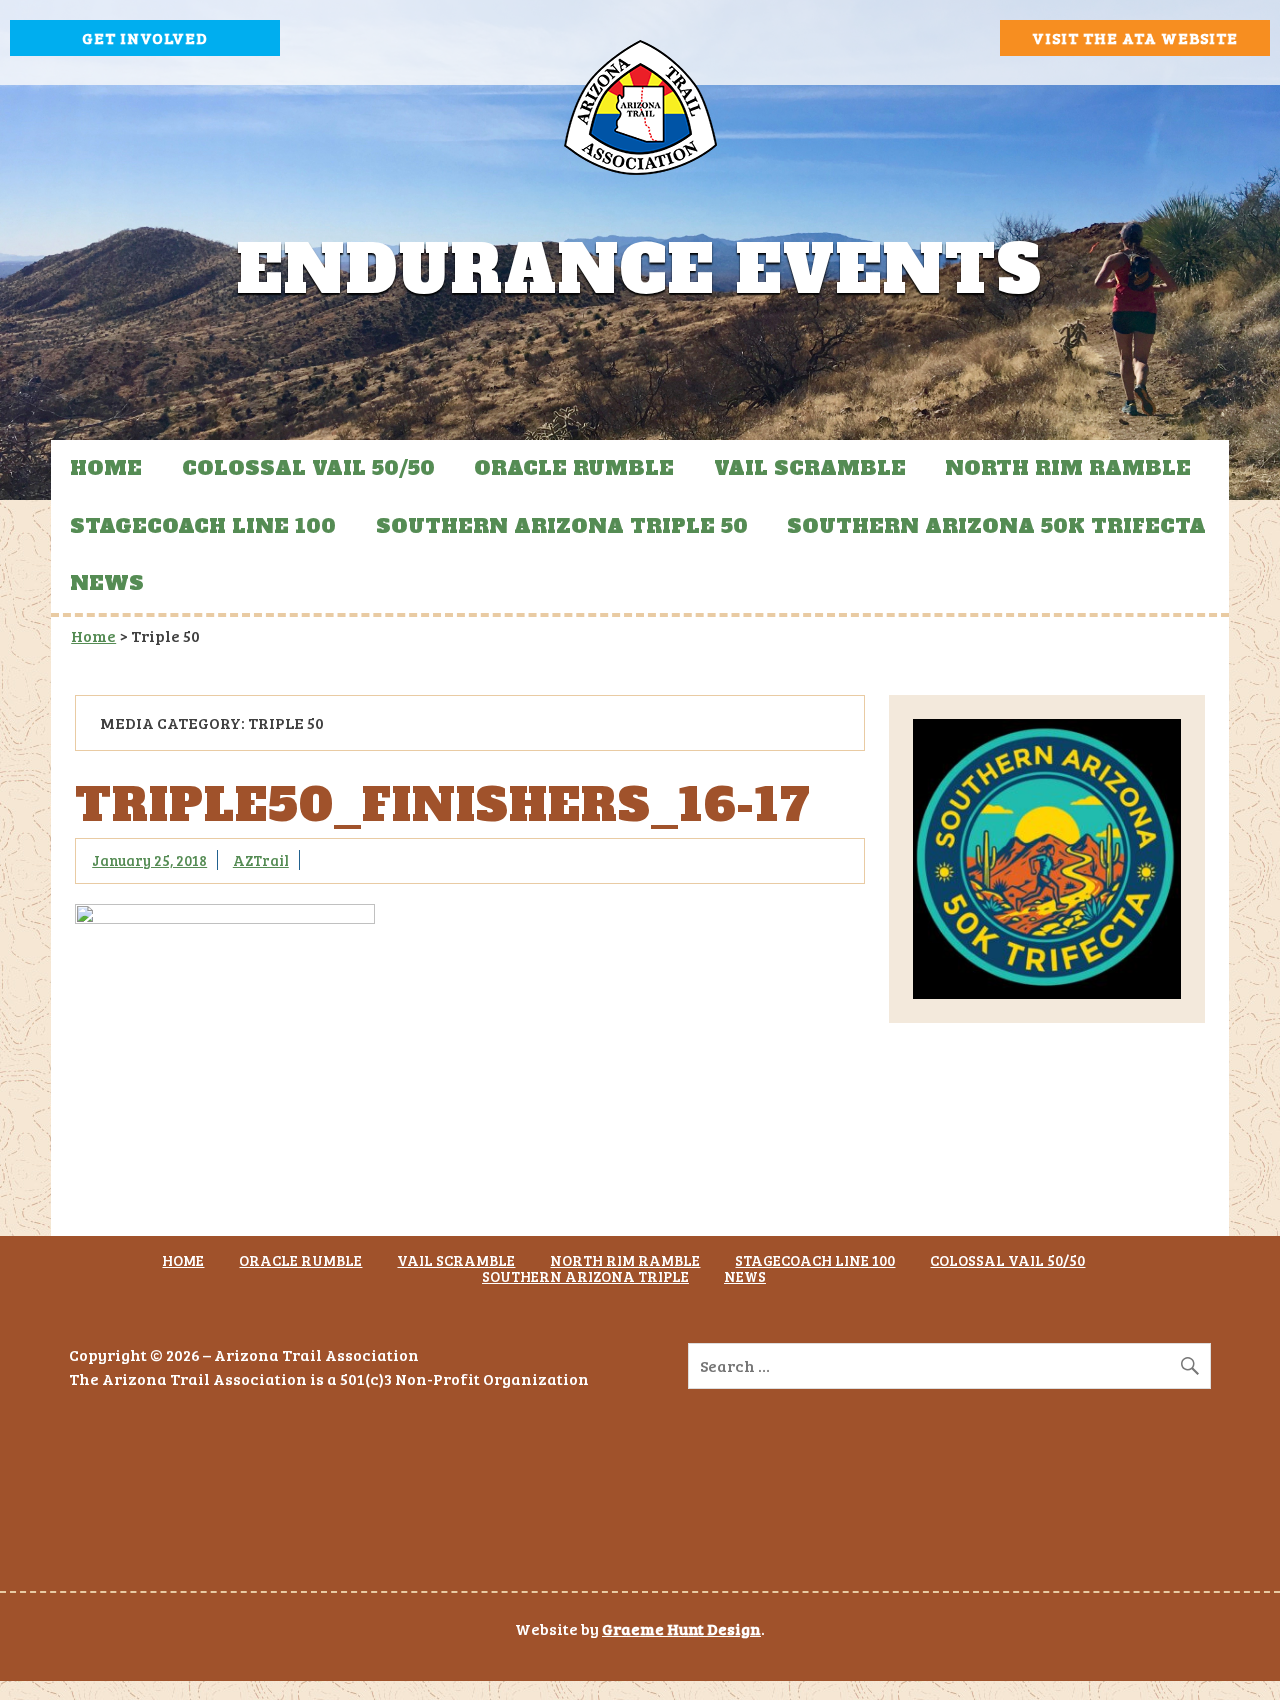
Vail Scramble (810, 468)
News (107, 583)
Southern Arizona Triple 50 (562, 526)
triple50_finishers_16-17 (443, 805)
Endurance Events (640, 270)
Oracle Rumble (574, 468)
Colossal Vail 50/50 (308, 468)
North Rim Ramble (1068, 468)
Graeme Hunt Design (681, 1628)
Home (106, 468)
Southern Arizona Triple (585, 1276)
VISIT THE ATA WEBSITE (1135, 37)
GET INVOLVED (145, 37)
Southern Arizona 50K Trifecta (996, 526)
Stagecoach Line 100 (203, 526)
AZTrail (261, 860)
